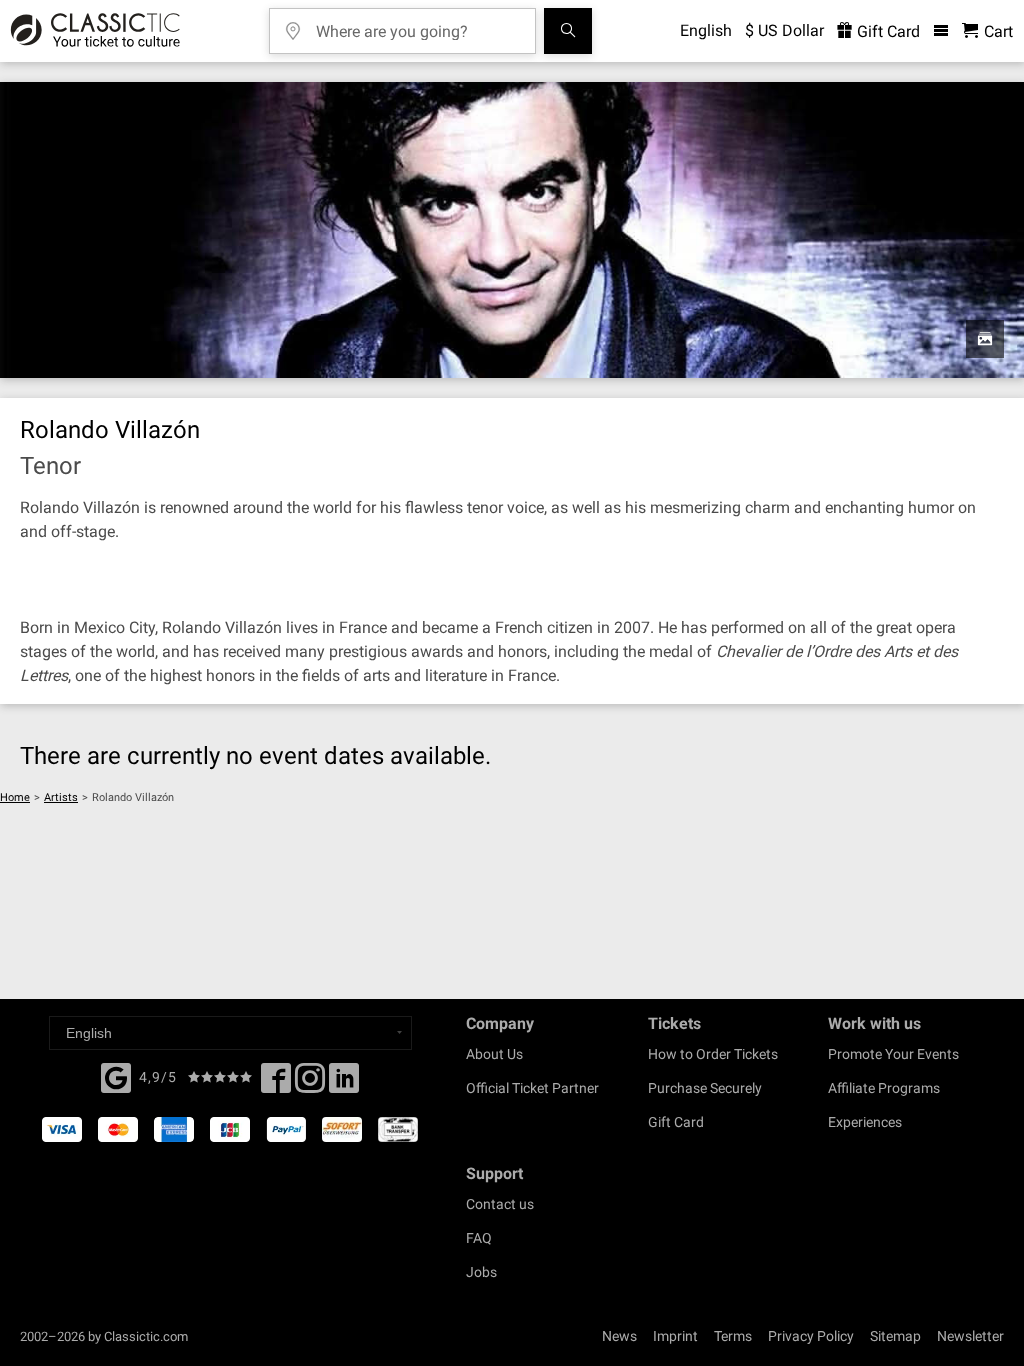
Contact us (500, 1204)
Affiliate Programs (884, 1088)
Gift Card (886, 31)
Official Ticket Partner (532, 1088)
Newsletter (970, 1336)
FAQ (479, 1238)
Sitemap (895, 1336)
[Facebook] (116, 1076)
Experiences (865, 1122)
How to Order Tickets (713, 1054)
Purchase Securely (705, 1088)
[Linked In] (344, 1084)
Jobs (481, 1272)
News (619, 1336)
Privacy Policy (811, 1336)
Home (15, 797)
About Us (494, 1054)
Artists (61, 797)
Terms (733, 1336)
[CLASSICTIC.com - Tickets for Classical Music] (92, 31)
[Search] (568, 31)
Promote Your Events (893, 1054)
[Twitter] (310, 1084)
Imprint (675, 1336)
